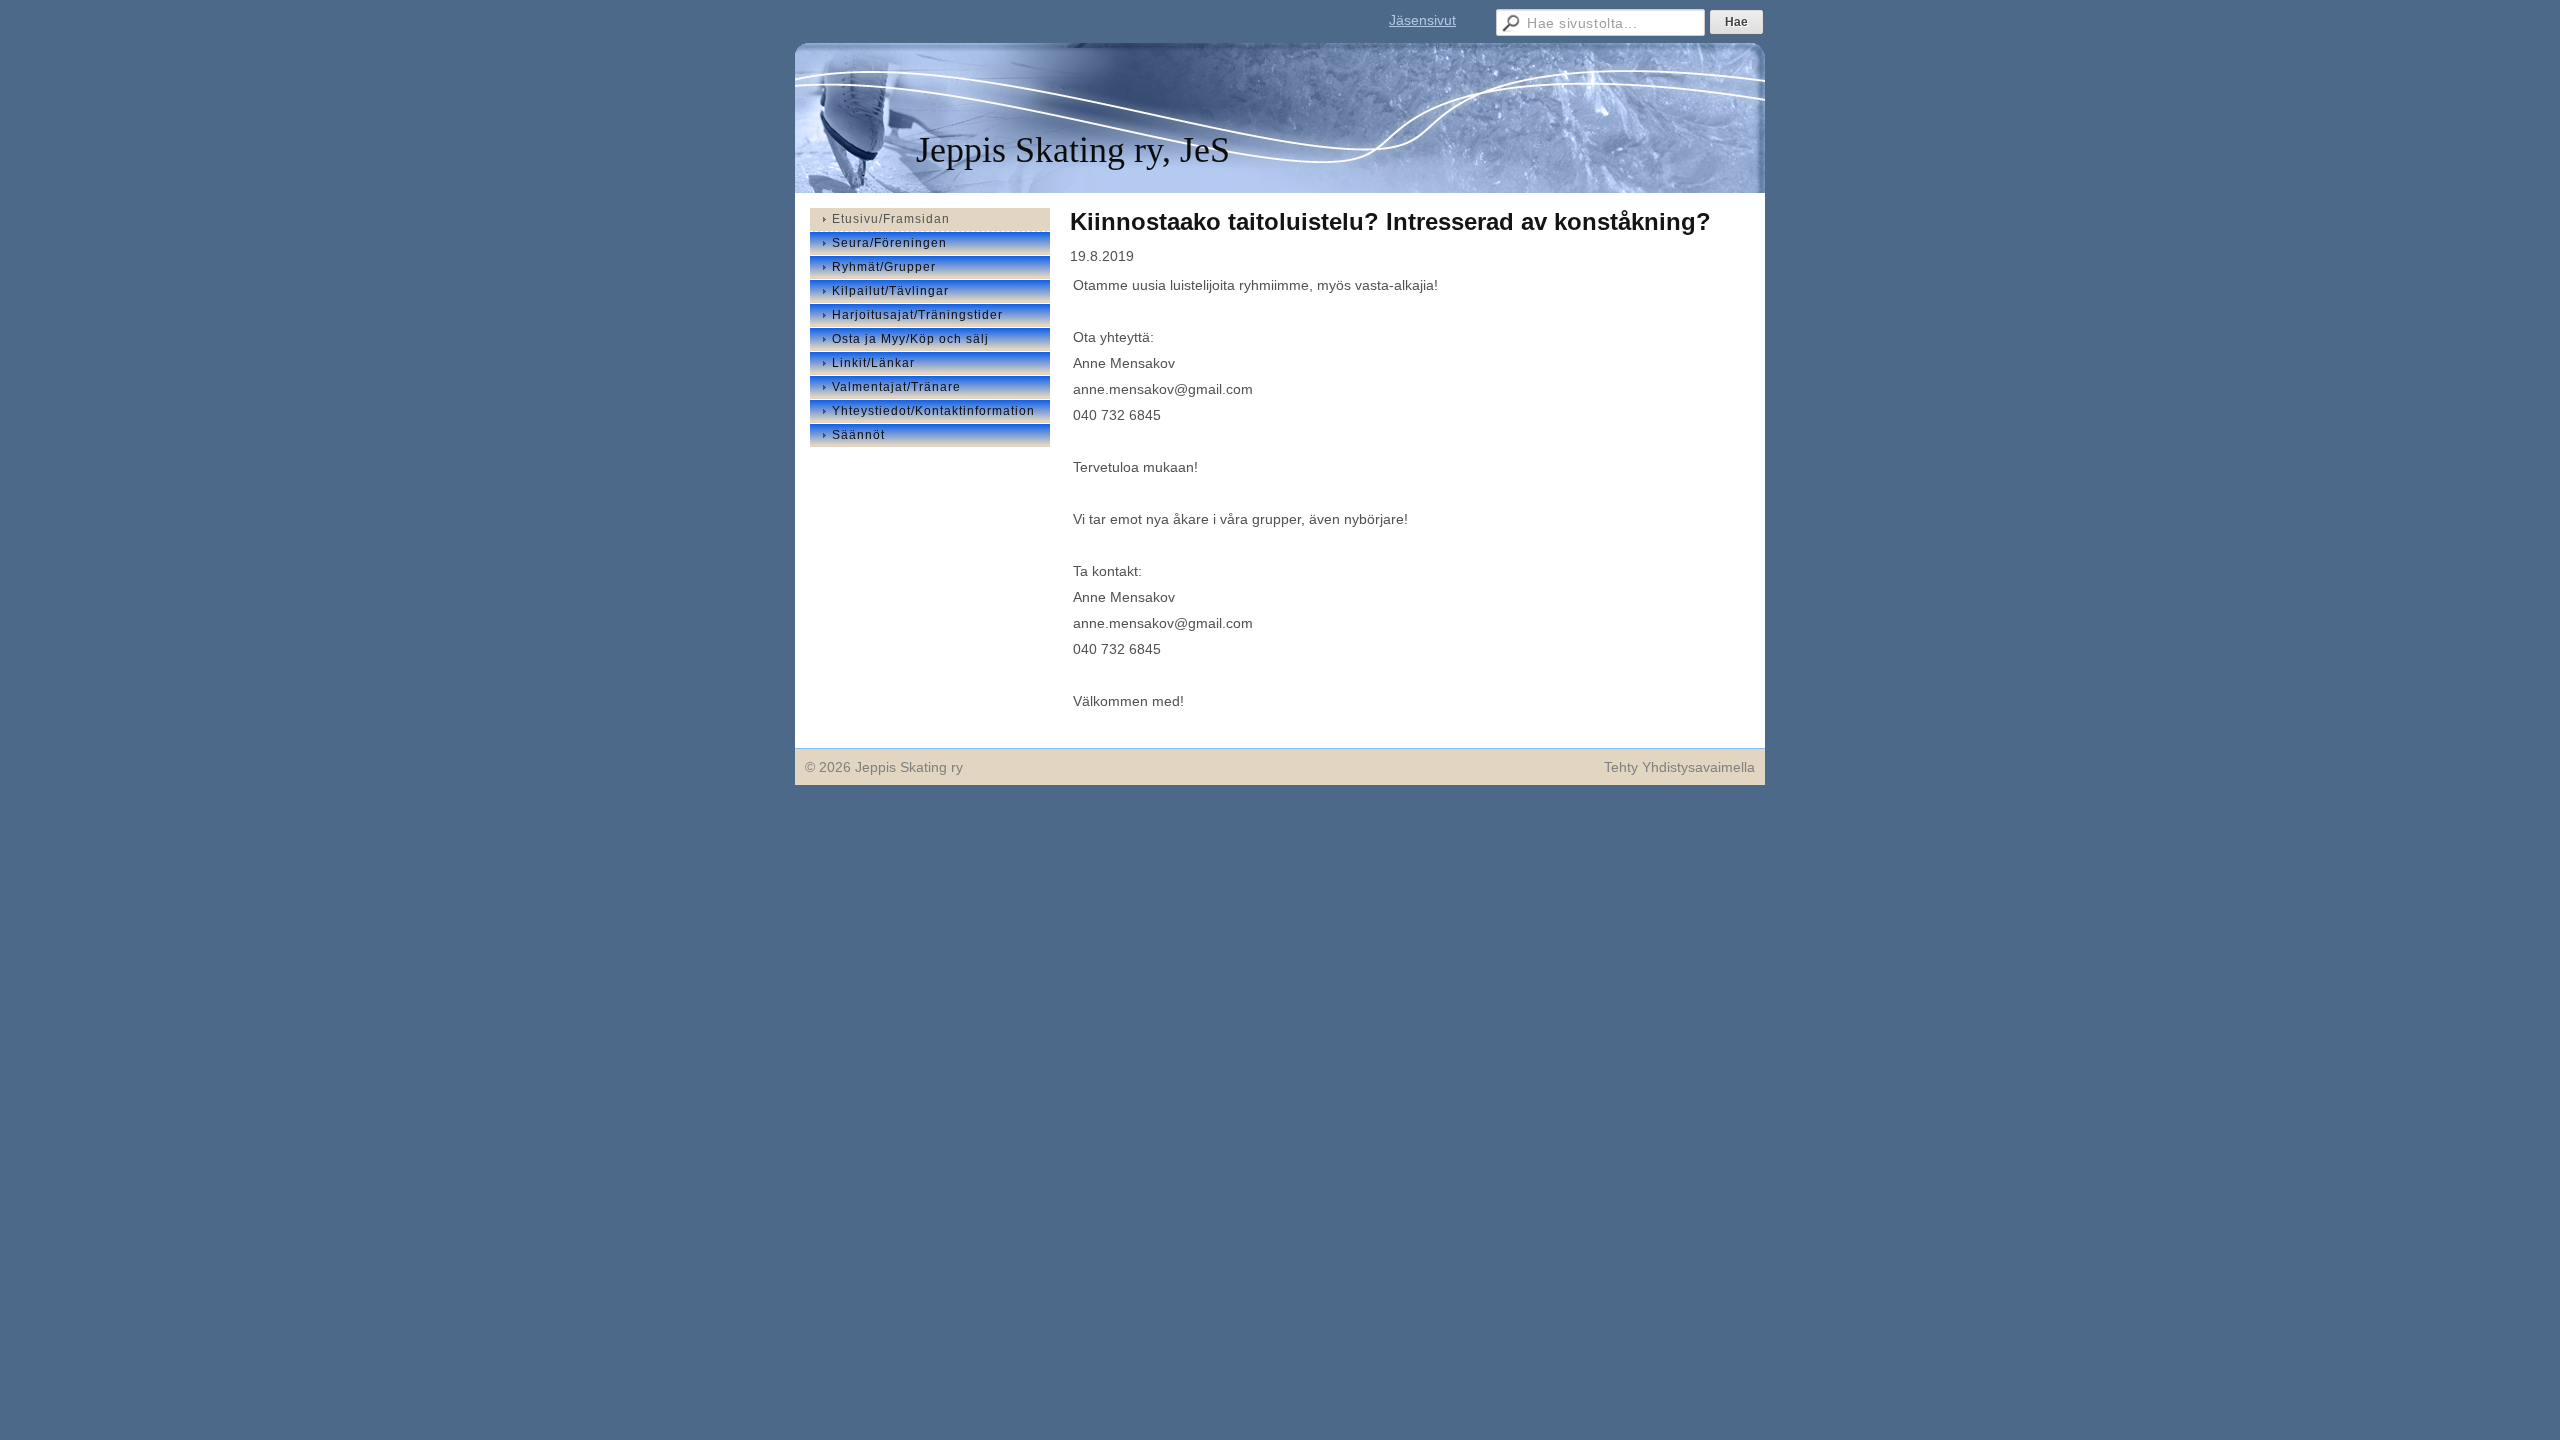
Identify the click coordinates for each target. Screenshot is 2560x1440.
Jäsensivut (1422, 20)
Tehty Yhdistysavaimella (1679, 767)
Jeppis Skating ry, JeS (1073, 150)
